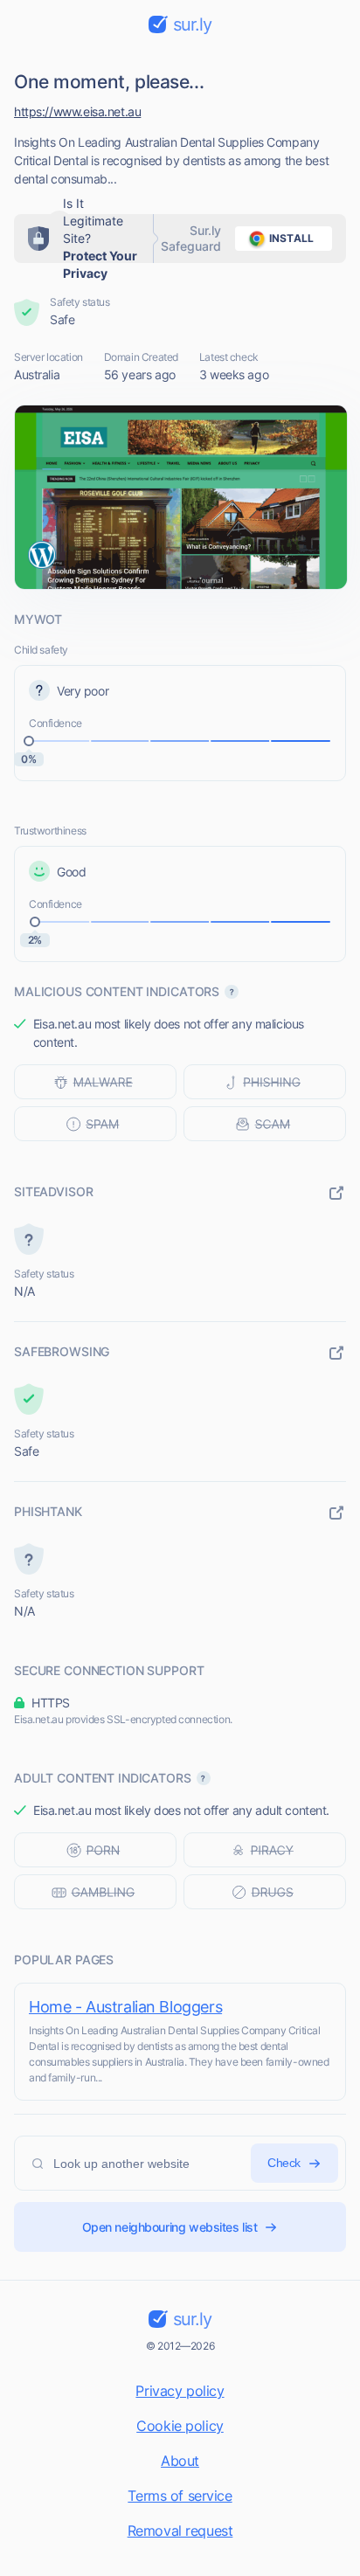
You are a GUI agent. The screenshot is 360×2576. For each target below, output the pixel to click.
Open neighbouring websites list (170, 2227)
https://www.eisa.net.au (77, 111)
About (180, 2461)
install (291, 238)
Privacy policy (180, 2391)
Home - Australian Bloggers (125, 2007)
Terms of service (180, 2496)
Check (284, 2163)
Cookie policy (180, 2426)
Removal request (180, 2531)
